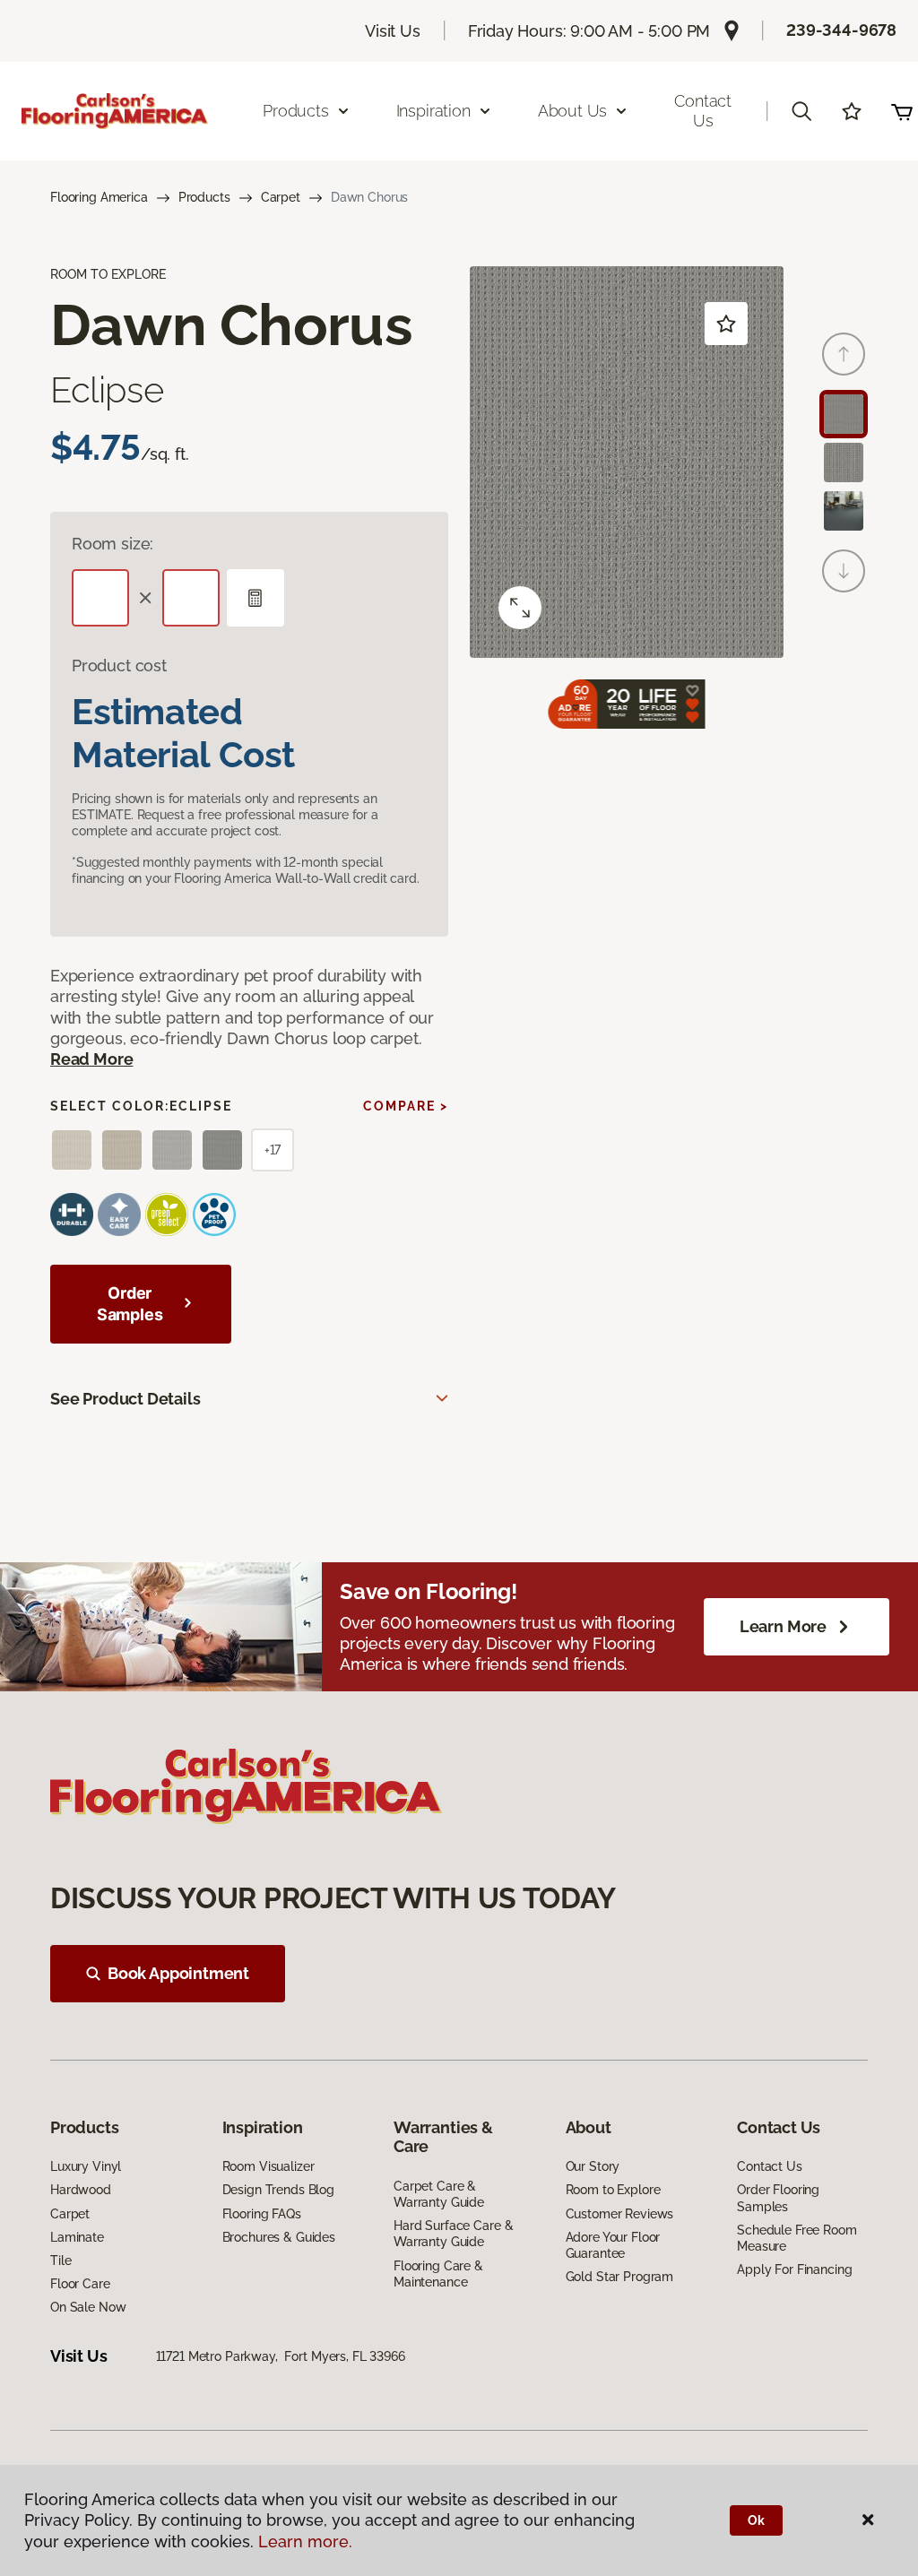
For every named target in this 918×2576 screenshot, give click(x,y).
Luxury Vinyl (86, 2166)
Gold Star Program (620, 2277)
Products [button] (296, 111)
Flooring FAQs (262, 2214)
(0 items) (902, 111)
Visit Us (393, 31)
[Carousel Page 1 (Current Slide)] (844, 414)
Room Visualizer (268, 2166)
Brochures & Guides (279, 2237)
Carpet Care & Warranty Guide (439, 2194)
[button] (801, 111)
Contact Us (703, 111)
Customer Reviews (620, 2214)
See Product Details (126, 1399)
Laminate (77, 2237)
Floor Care (80, 2284)
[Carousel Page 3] (844, 511)
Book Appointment (178, 1973)
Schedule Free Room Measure (797, 2238)
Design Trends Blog (278, 2190)
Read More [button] (91, 1059)
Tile (61, 2260)
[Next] (844, 571)
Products (204, 197)
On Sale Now (88, 2307)
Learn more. (305, 2541)
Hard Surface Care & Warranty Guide (453, 2234)
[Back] (844, 354)
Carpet (281, 197)
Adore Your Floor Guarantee (613, 2245)
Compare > (406, 1106)
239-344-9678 (841, 30)
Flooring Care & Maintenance (438, 2274)
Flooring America (99, 197)
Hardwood (81, 2190)
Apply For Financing (794, 2269)
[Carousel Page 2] (844, 462)
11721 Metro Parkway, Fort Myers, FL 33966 (281, 2356)
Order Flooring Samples (778, 2198)
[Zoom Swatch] (520, 608)
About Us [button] (573, 111)
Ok (756, 2520)
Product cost (119, 666)
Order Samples (130, 1304)
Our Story (593, 2166)
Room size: (113, 544)
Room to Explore (613, 2190)
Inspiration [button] (433, 111)
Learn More (783, 1626)
